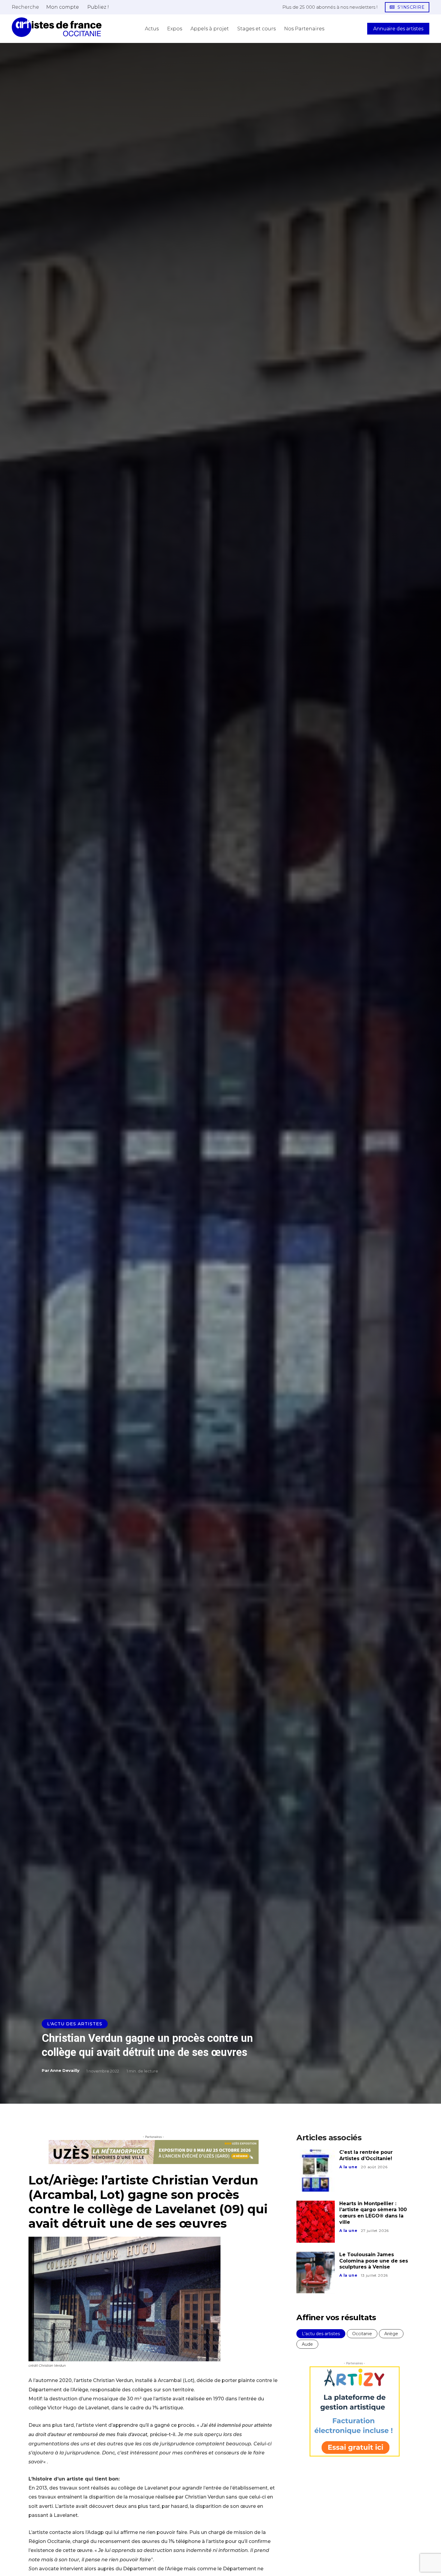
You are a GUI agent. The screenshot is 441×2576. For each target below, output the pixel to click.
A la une (348, 2167)
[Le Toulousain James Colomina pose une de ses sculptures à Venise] (316, 2273)
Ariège (391, 2334)
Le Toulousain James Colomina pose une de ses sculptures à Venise (374, 2261)
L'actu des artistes (75, 2024)
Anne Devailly (65, 2070)
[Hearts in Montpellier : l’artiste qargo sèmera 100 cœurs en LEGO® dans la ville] (316, 2222)
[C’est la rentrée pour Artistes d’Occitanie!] (316, 2170)
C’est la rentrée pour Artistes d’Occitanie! (366, 2155)
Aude (307, 2344)
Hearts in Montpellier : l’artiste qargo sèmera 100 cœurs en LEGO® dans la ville (373, 2213)
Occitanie (362, 2334)
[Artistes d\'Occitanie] (57, 27)
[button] (25, 7)
